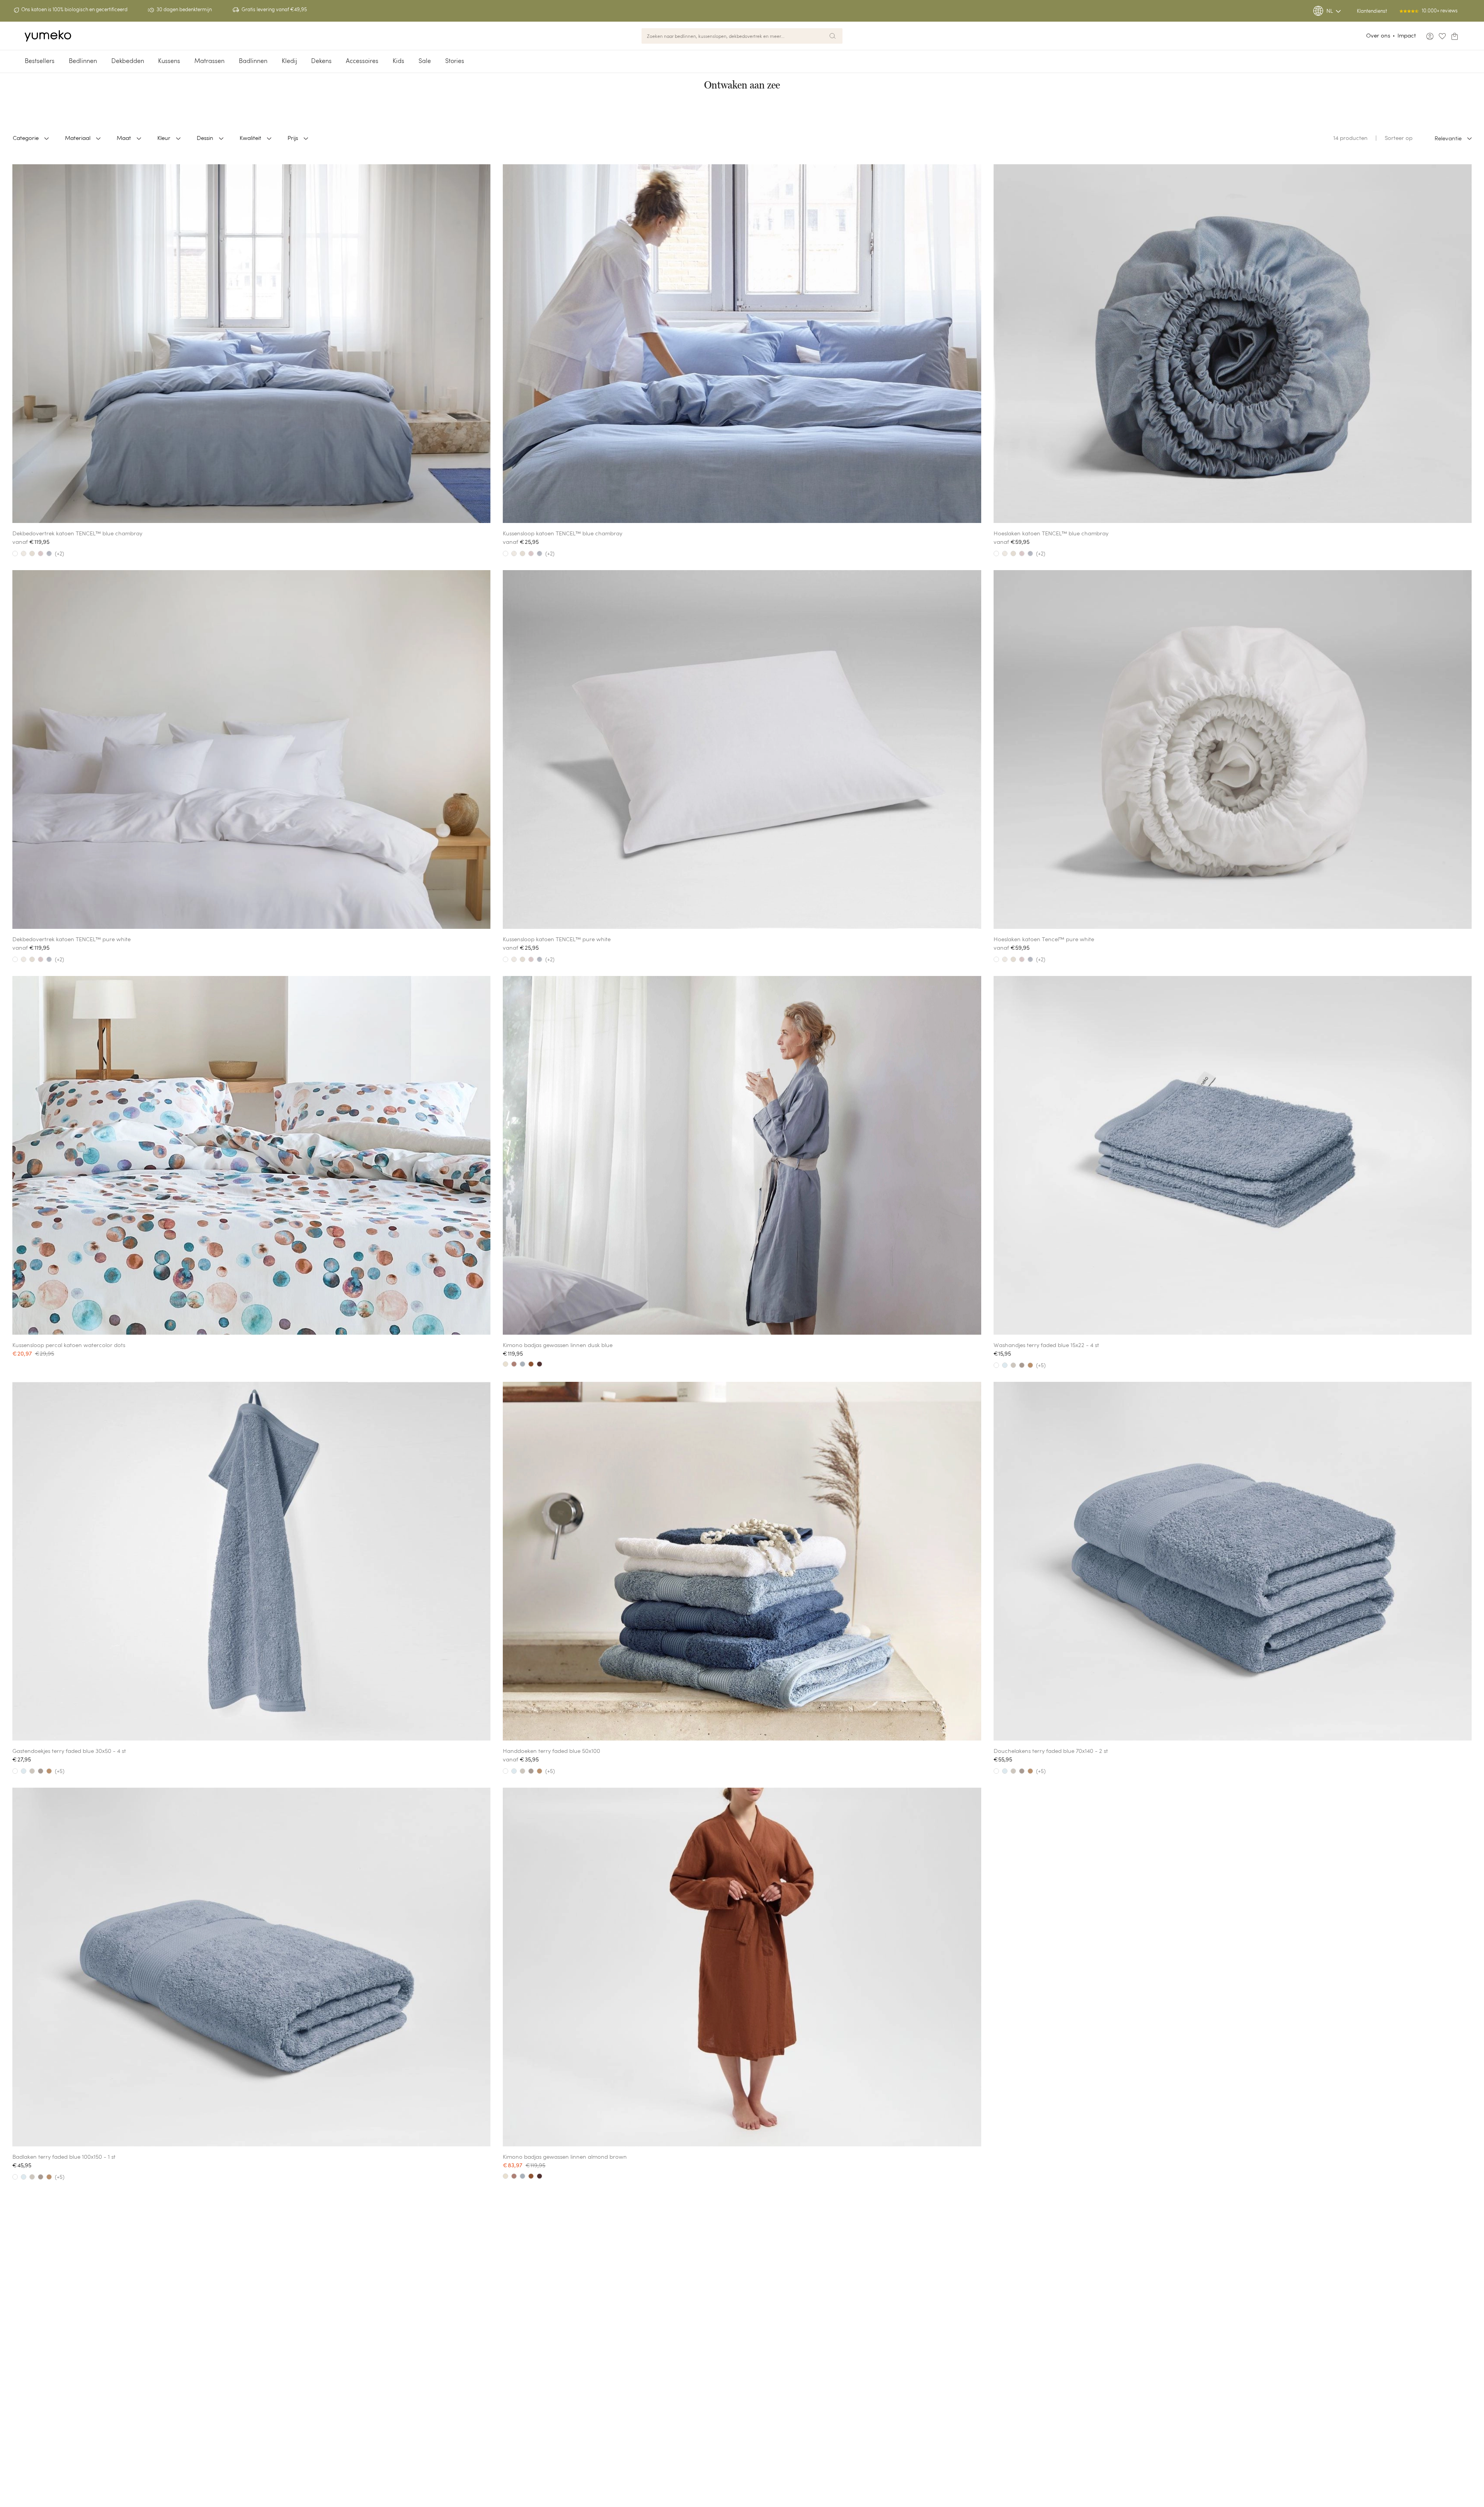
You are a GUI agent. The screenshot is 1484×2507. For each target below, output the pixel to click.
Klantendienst (1372, 11)
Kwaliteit (250, 138)
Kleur (164, 138)
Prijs (293, 138)
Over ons (1378, 35)
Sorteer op (1399, 138)
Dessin (205, 138)
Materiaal (78, 138)
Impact (1407, 35)
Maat (124, 138)
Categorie (26, 138)
